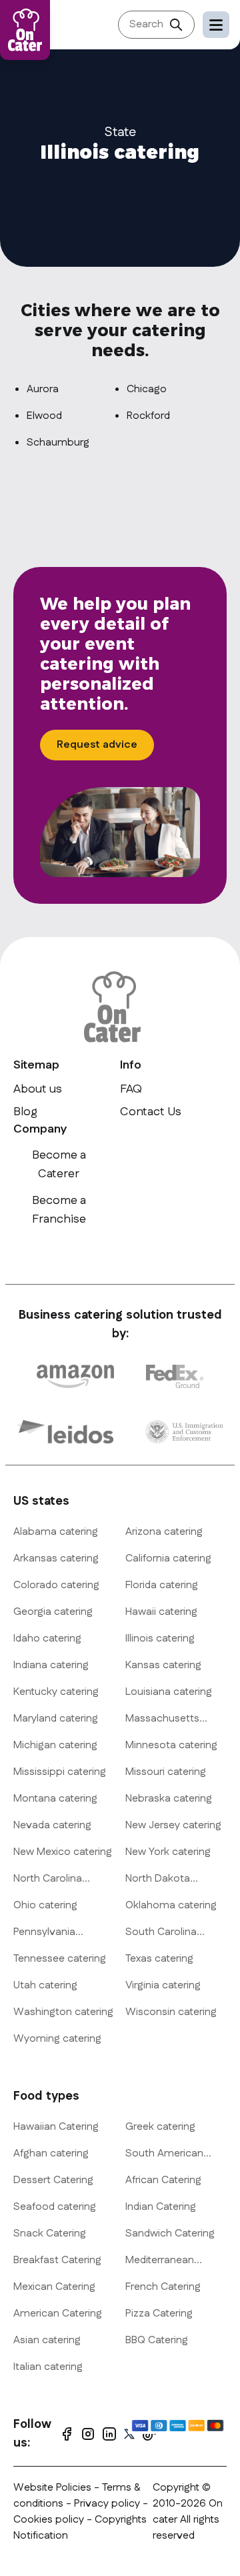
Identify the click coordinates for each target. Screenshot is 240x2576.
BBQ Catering (157, 2340)
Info (131, 1065)
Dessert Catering (53, 2180)
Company (40, 1129)
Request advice (97, 745)
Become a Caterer (59, 1165)
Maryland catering (56, 1719)
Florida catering (162, 1585)
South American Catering (164, 2154)
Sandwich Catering (170, 2233)
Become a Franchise (59, 1210)
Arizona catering (164, 1532)
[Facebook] (67, 2434)
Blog (25, 1112)
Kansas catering (163, 1665)
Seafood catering (55, 2207)
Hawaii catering (161, 1612)
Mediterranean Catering (160, 2261)
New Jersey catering (173, 1825)
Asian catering (47, 2340)
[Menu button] (216, 25)
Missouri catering (166, 1772)
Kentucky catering (56, 1692)
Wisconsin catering (171, 2012)
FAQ (131, 1089)
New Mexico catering (63, 1852)
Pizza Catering (159, 2314)
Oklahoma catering (171, 1905)
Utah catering (45, 1985)
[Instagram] (88, 2434)
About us (38, 1089)
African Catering (163, 2180)
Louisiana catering (169, 1692)
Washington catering (63, 2012)
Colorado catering (56, 1585)
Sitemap (36, 1065)
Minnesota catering (171, 1745)
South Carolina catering (161, 1932)
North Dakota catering (158, 1879)
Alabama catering (56, 1532)
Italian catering (48, 2367)
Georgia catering (53, 1612)
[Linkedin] (109, 2434)
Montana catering (55, 1799)
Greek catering (160, 2127)
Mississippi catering (60, 1772)
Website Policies (52, 2488)
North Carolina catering (48, 1879)
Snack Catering (50, 2233)
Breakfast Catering (57, 2260)
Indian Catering (161, 2207)
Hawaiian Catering (56, 2127)
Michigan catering (55, 1745)
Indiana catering (51, 1665)
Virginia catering (163, 1985)
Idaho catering (47, 1639)
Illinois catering (160, 1639)
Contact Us (151, 1112)
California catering (168, 1558)
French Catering (163, 2287)
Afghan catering (51, 2153)
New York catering (168, 1852)
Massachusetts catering (162, 1719)
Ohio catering (45, 1905)
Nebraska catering (169, 1799)
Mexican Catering (54, 2287)
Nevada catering (52, 1825)
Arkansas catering (56, 1558)
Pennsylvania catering (44, 1932)
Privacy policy (108, 2504)
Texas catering (159, 1959)
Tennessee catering (60, 1959)
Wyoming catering (57, 2039)
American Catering (58, 2314)
